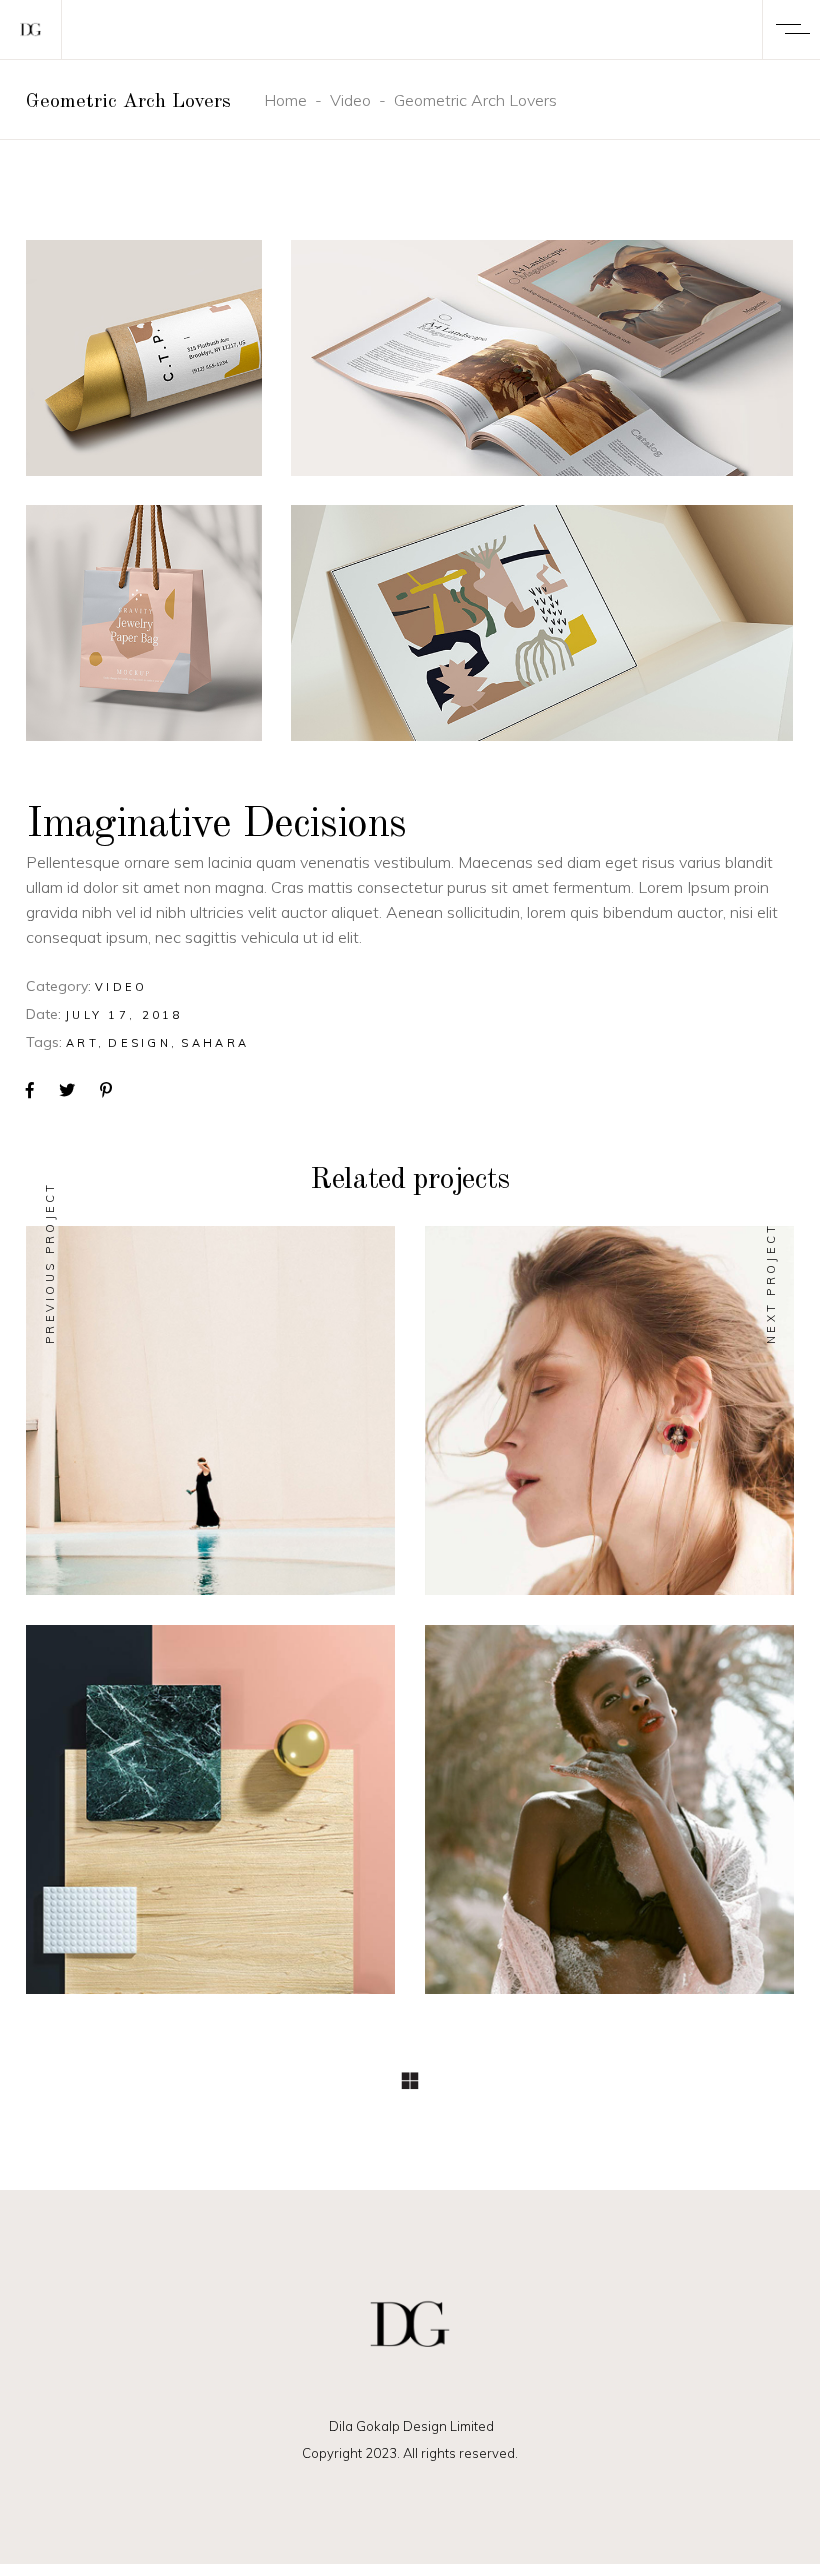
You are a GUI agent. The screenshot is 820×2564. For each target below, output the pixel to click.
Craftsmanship (609, 1820)
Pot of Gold (210, 1820)
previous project (50, 1262)
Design (139, 1043)
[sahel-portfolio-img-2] (542, 358)
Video (350, 100)
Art (82, 1043)
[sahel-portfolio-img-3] (144, 358)
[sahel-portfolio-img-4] (144, 623)
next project (771, 1283)
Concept (177, 1385)
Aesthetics (610, 1421)
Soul (211, 1421)
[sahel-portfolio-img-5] (542, 623)
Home (285, 100)
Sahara (215, 1043)
